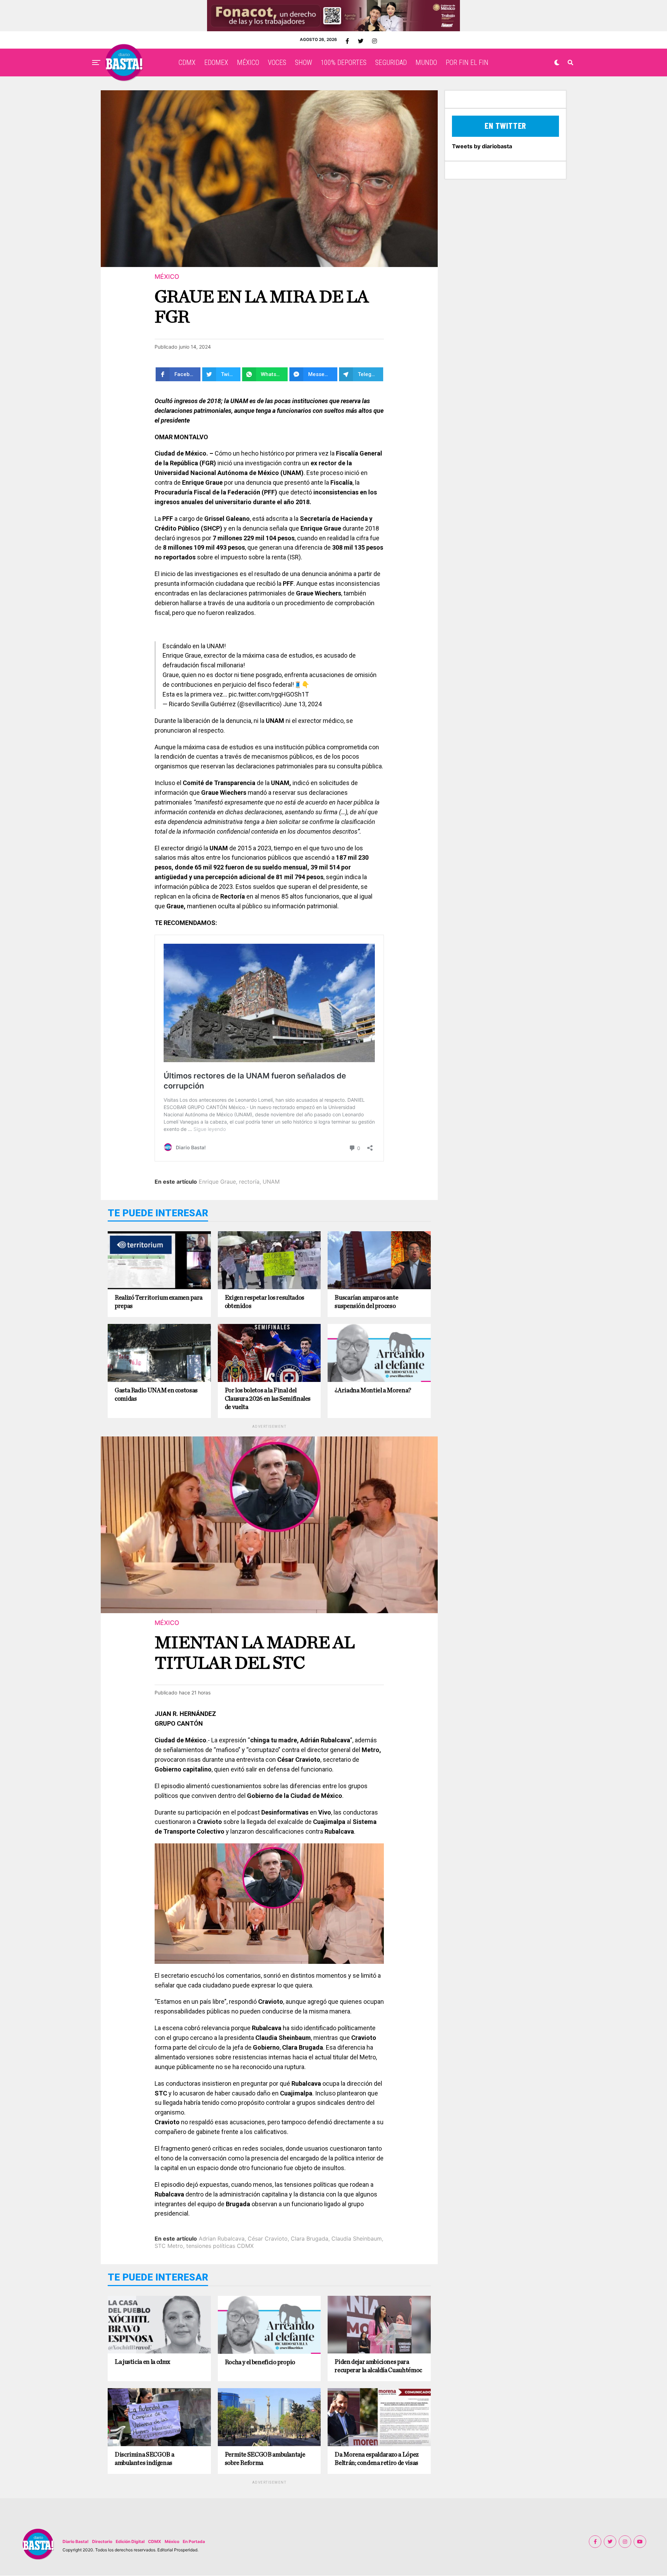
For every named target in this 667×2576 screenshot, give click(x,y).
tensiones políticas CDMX (220, 2246)
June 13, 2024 (302, 704)
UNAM (271, 1182)
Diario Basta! (76, 2541)
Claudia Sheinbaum (357, 2239)
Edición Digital (130, 2541)
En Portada (194, 2541)
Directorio (102, 2541)
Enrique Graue (217, 1182)
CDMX (187, 62)
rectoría (249, 1182)
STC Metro (169, 2246)
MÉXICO (248, 62)
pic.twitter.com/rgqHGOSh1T (269, 694)
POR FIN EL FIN (467, 62)
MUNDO (426, 62)
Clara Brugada (310, 2239)
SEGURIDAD (391, 62)
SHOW (303, 62)
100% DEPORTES (344, 62)
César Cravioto (268, 2239)
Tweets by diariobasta (482, 146)
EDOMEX (216, 62)
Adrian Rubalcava (222, 2239)
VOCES (277, 62)
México (172, 2541)
